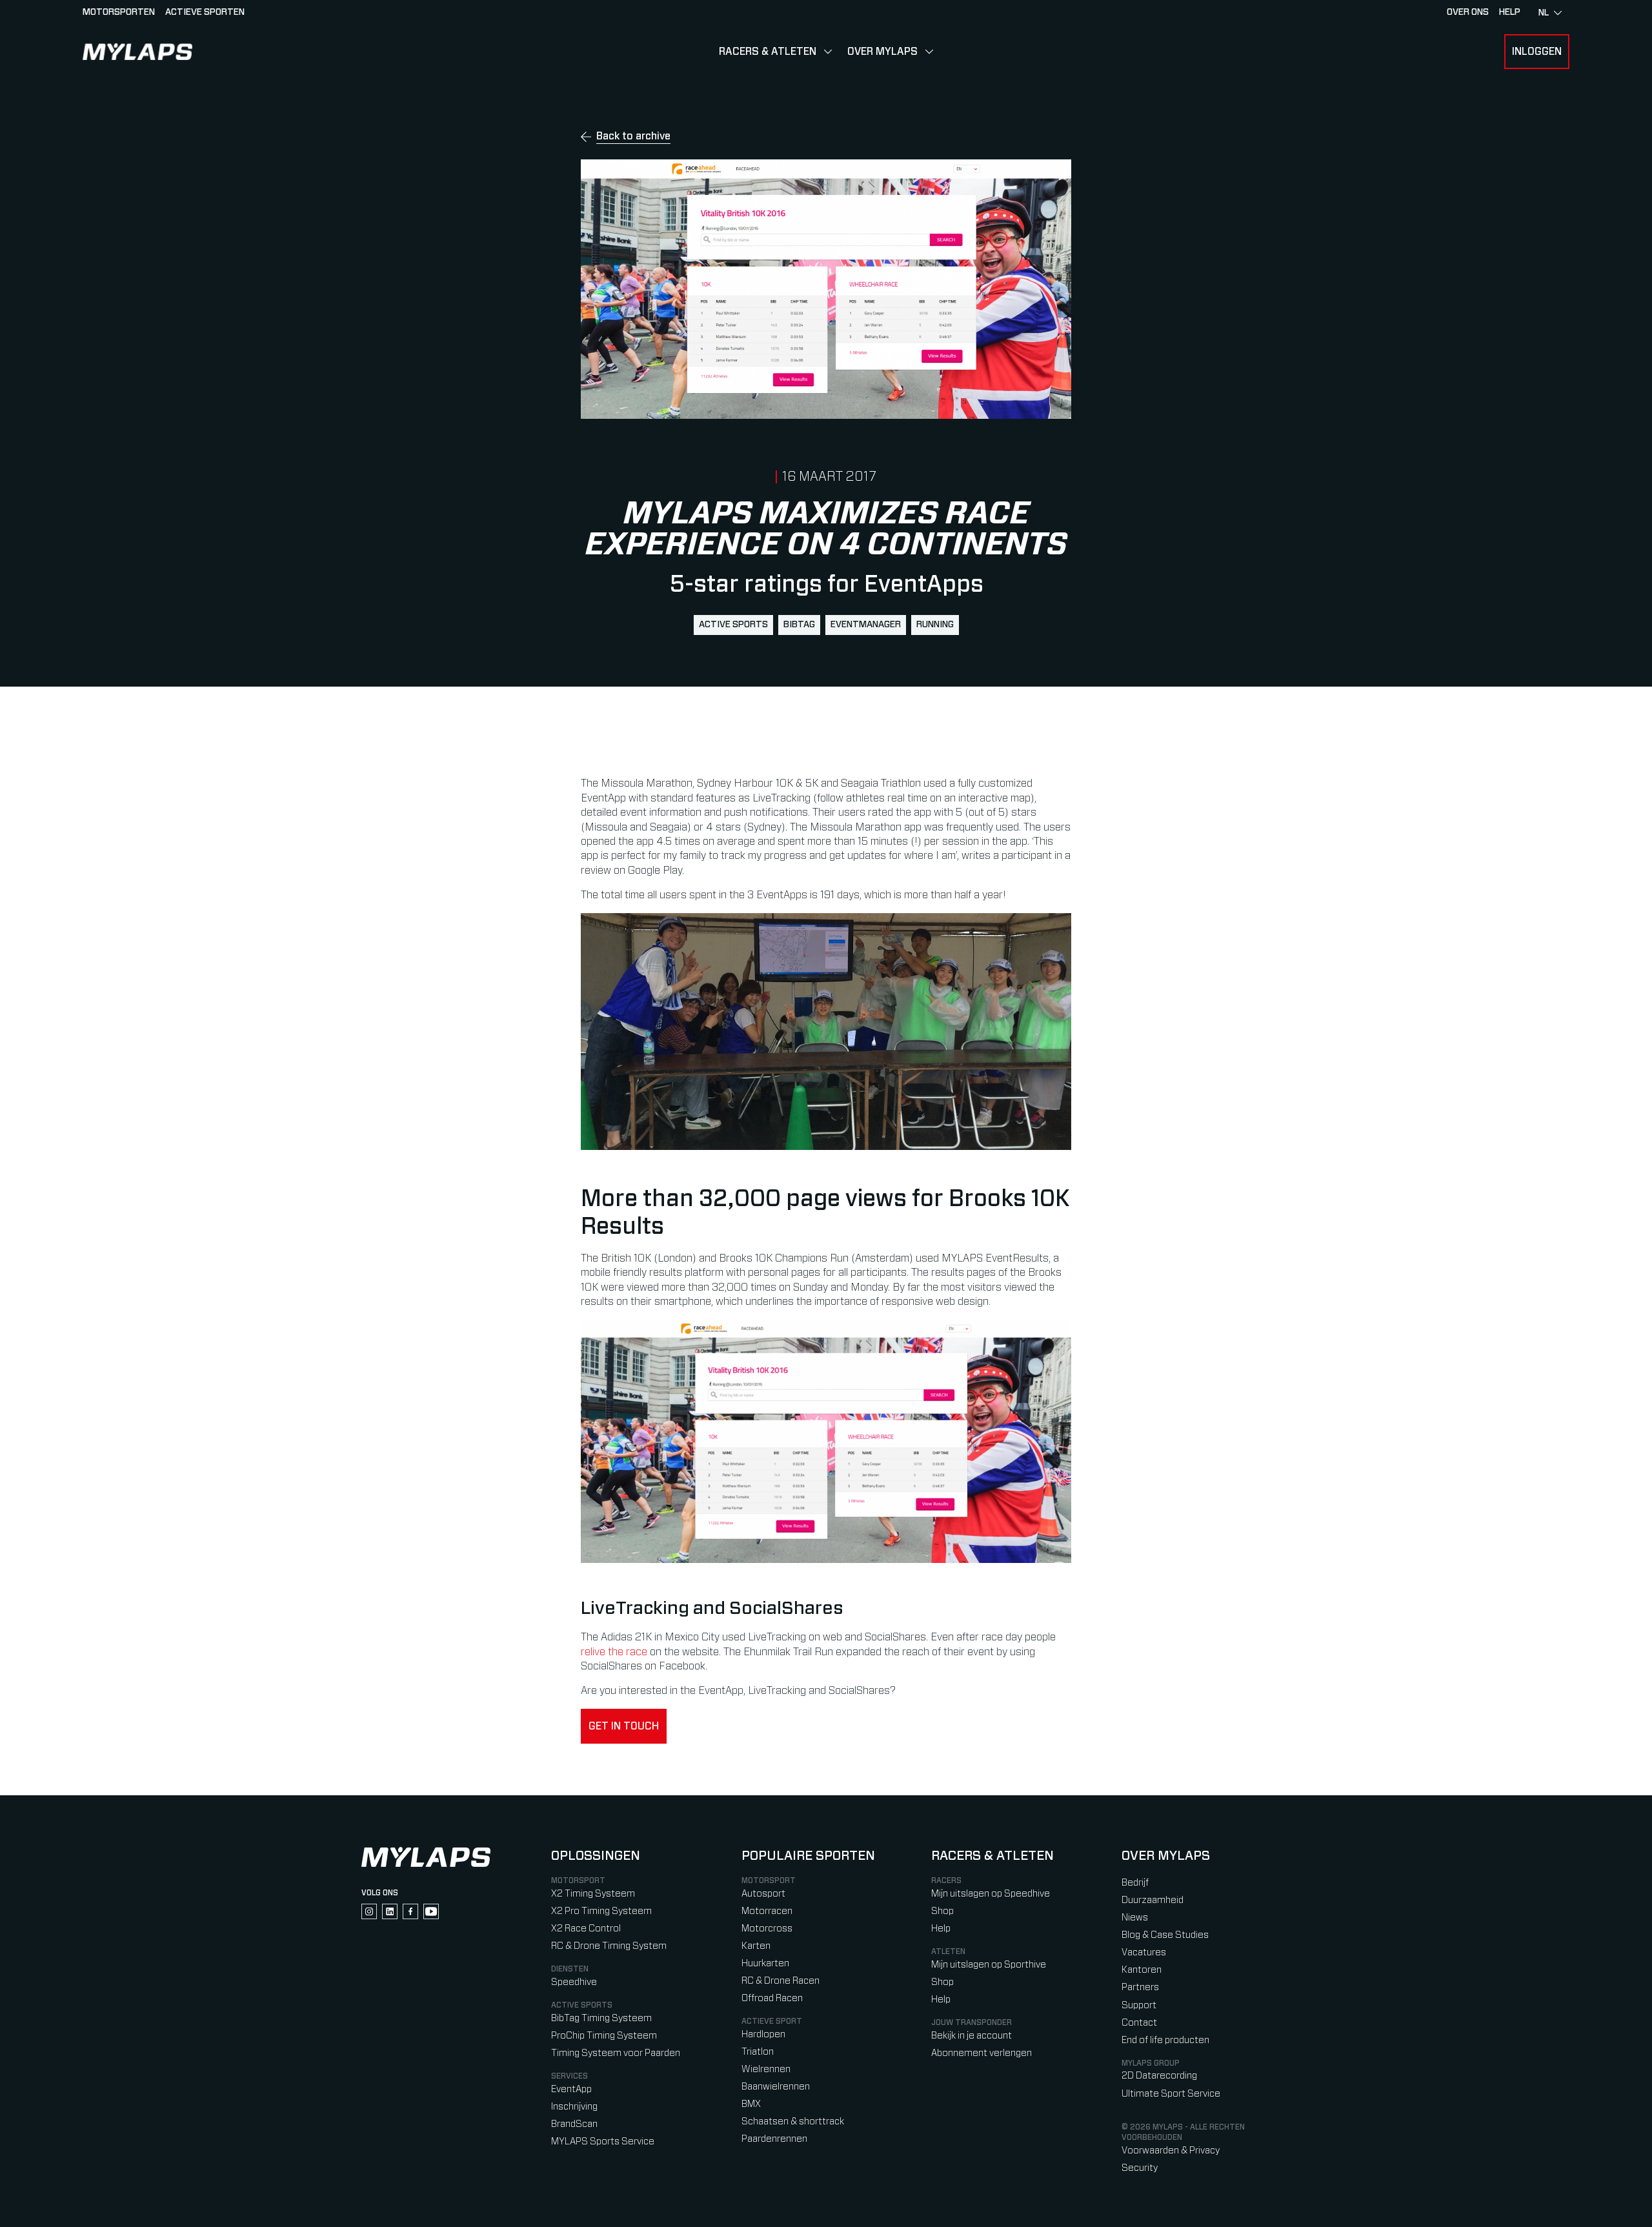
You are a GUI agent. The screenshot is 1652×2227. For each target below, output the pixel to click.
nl (1544, 13)
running (935, 625)
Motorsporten (119, 12)
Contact (1139, 2023)
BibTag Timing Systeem (601, 2018)
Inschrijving (574, 2107)
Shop (942, 1911)
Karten (756, 1946)
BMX (751, 2104)
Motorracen (767, 1911)
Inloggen (1537, 52)
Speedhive (574, 1982)
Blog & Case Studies (1165, 1935)
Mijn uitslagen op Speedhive (991, 1894)
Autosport (763, 1894)
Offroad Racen (772, 1998)
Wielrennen (766, 2069)
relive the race (614, 1652)
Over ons (1468, 12)
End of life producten (1165, 2040)
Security (1140, 2168)
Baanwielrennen (776, 2087)
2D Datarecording (1159, 2076)
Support (1139, 2005)
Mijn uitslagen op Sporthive (989, 1965)
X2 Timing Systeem (593, 1894)
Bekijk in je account (972, 2036)
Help (941, 1929)
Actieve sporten (205, 12)
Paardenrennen (774, 2139)
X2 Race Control (586, 1929)
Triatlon (758, 2052)
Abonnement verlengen (982, 2053)
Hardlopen (763, 2034)
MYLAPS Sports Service (603, 2141)
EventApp (571, 2089)
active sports (733, 625)
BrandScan (574, 2124)
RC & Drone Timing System (609, 1946)
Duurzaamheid (1153, 1900)
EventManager (866, 625)
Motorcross (767, 1929)
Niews (1135, 1918)
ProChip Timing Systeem (604, 2036)
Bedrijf (1135, 1883)
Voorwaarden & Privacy (1171, 2151)
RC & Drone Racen (781, 1981)
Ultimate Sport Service (1171, 2094)
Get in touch (624, 1726)
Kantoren (1142, 1970)
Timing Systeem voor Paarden (616, 2053)
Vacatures (1144, 1952)
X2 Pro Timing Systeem (601, 1911)
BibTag (799, 625)
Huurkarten (765, 1963)
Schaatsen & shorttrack (793, 2121)
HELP (1510, 12)
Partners (1140, 1987)
